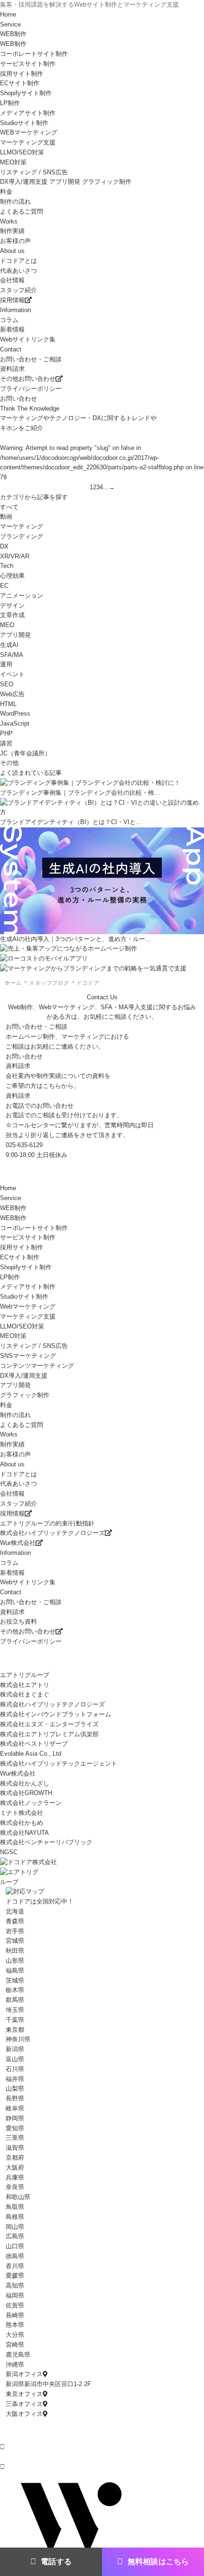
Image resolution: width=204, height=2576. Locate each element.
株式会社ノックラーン (31, 1803)
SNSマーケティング (28, 1356)
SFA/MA (12, 655)
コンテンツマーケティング (37, 1366)
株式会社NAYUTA (24, 1833)
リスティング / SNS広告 (34, 172)
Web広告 (12, 694)
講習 (6, 743)
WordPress (15, 714)
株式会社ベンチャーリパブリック (46, 1842)
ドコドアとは (19, 261)
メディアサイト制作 (28, 1287)
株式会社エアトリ (25, 1685)
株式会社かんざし (25, 1783)
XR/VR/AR (15, 556)
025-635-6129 (24, 1145)
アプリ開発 (15, 635)
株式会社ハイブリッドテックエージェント (59, 1764)
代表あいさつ (19, 271)
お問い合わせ (19, 399)
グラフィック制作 (25, 1395)
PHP (6, 733)
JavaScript (15, 723)
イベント (12, 674)
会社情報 (12, 280)
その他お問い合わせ (28, 379)
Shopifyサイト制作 (26, 93)
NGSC (9, 1852)
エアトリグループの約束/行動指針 (47, 1523)
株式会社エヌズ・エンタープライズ (49, 1724)
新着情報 (12, 329)
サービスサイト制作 (28, 1237)
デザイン (12, 606)
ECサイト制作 (20, 1257)
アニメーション (22, 596)
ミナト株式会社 (22, 1813)
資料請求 (12, 369)
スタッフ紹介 (19, 290)
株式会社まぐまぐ (25, 1694)
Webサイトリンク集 (28, 339)
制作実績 (12, 231)
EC (4, 586)
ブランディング (22, 536)
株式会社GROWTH (26, 1793)
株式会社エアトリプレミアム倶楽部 (49, 1734)
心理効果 (12, 576)
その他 (9, 763)
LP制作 (10, 1277)
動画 (6, 516)
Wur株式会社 (18, 1543)
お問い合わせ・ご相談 (31, 359)
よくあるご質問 (22, 211)
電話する (56, 2562)
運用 (6, 664)
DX (4, 546)
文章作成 (12, 615)
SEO (7, 684)
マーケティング (22, 526)
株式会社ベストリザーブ (34, 1744)
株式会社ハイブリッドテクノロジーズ (52, 1533)
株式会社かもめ (22, 1823)
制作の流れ (15, 202)
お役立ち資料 (19, 1621)
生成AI (9, 645)
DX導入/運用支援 (24, 1376)
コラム (9, 320)
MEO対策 (13, 1336)
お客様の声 (15, 241)
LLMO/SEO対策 (22, 1326)
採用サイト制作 (22, 1247)
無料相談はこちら (158, 2562)
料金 (6, 192)
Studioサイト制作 (24, 1297)
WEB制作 (13, 1218)
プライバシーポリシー (31, 389)
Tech (7, 566)
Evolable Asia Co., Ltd (31, 1754)
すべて (9, 507)
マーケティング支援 (28, 1316)
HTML (8, 704)
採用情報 (12, 300)
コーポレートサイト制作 (34, 1228)
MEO (7, 625)
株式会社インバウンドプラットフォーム (56, 1714)
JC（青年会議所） (25, 753)
